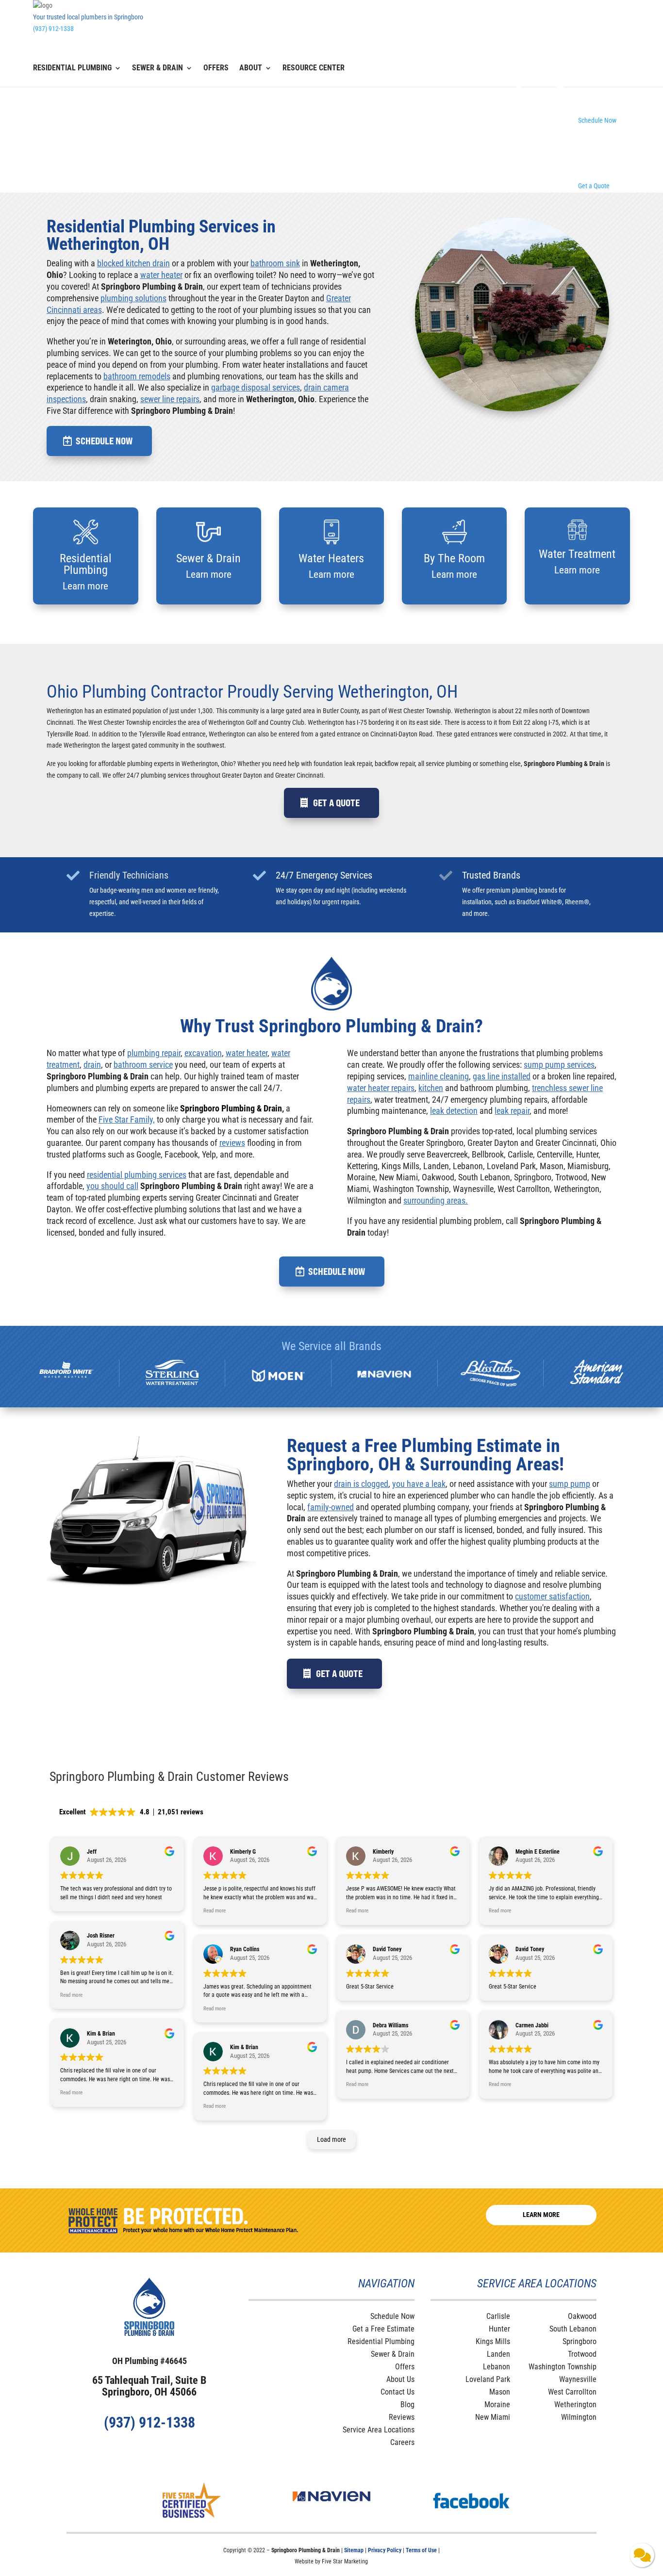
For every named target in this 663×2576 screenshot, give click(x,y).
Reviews (402, 2417)
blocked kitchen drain (133, 263)
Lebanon (497, 2367)
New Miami (493, 2417)
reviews (232, 1143)
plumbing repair (154, 1053)
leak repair (512, 1111)
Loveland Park (488, 2379)
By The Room (454, 558)
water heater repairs (381, 1088)
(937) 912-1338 (53, 29)
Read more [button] (71, 1995)
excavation (203, 1053)
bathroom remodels (137, 376)
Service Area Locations (379, 2430)
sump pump (570, 1484)
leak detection (454, 1111)
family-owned (331, 1507)
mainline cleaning (439, 1076)
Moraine (497, 2405)
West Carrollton (572, 2392)
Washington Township (563, 2367)
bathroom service (143, 1065)
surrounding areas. (436, 1200)
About (251, 68)
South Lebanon (573, 2329)
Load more (331, 2139)
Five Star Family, (127, 1119)
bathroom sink (275, 263)
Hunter (499, 2329)
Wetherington (575, 2405)
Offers (216, 68)
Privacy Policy (385, 2550)
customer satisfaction (552, 1596)
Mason (500, 2392)
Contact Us (398, 2392)
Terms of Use (422, 2550)
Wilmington (579, 2417)
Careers (402, 2442)
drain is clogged (361, 1484)
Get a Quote (336, 803)
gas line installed (502, 1076)
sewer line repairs (170, 399)
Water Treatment (577, 554)
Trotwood (582, 2354)
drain (92, 1065)
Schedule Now (104, 441)
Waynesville (578, 2379)
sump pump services (559, 1065)
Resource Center (314, 68)
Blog (407, 2405)
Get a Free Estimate (383, 2329)
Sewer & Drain (157, 68)
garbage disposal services (256, 387)
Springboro (580, 2341)
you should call (112, 1186)
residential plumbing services (137, 1175)
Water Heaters (331, 558)
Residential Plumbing (72, 68)
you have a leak (419, 1484)
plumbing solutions (133, 298)
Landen (498, 2354)
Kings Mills (493, 2341)
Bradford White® (539, 902)
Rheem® (577, 902)
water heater (161, 275)
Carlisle (498, 2316)
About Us (400, 2379)
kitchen (431, 1088)
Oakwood (582, 2316)
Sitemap (354, 2550)
